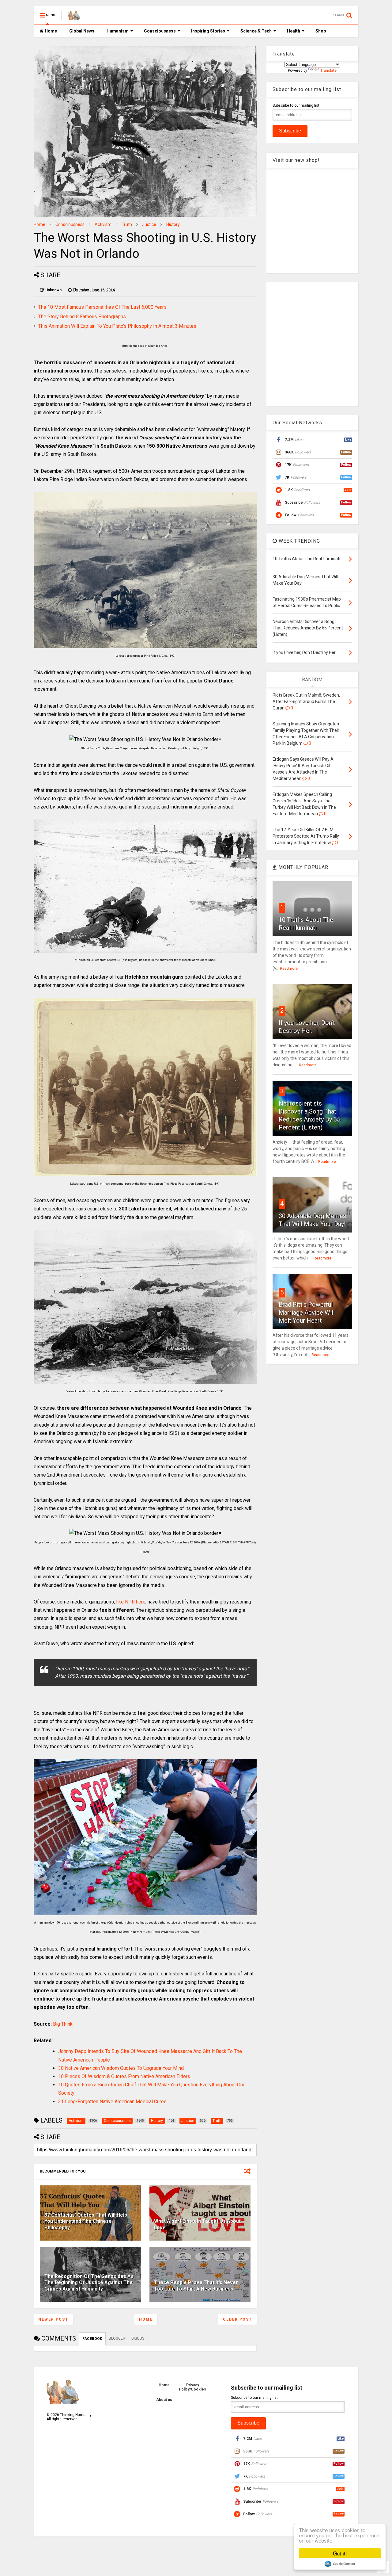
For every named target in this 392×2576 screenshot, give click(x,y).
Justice (149, 224)
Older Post (237, 2319)
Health (294, 31)
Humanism (118, 31)
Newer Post (53, 2319)
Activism (103, 224)
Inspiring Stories (208, 31)
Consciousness (160, 31)
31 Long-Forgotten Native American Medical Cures (112, 2102)
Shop (321, 31)
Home (50, 31)
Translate (328, 71)
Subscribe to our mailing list (296, 105)
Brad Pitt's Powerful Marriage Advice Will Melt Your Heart (307, 1313)
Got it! (340, 2553)
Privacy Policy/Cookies (192, 2387)
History (173, 224)
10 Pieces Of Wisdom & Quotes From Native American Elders (124, 2076)
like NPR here (131, 1602)
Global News (82, 31)
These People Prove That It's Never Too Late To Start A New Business (196, 2286)
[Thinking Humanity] (74, 17)
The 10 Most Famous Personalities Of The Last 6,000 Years (102, 307)
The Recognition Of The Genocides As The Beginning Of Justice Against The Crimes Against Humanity (89, 2283)
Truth (127, 224)
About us (164, 2400)
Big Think (63, 2024)
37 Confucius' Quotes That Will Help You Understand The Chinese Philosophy (86, 2221)
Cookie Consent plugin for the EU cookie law (340, 2564)
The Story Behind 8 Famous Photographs (82, 317)
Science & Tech (256, 31)
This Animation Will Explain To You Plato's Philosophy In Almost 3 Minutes (117, 326)
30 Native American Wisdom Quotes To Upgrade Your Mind (121, 2068)
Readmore (289, 969)
